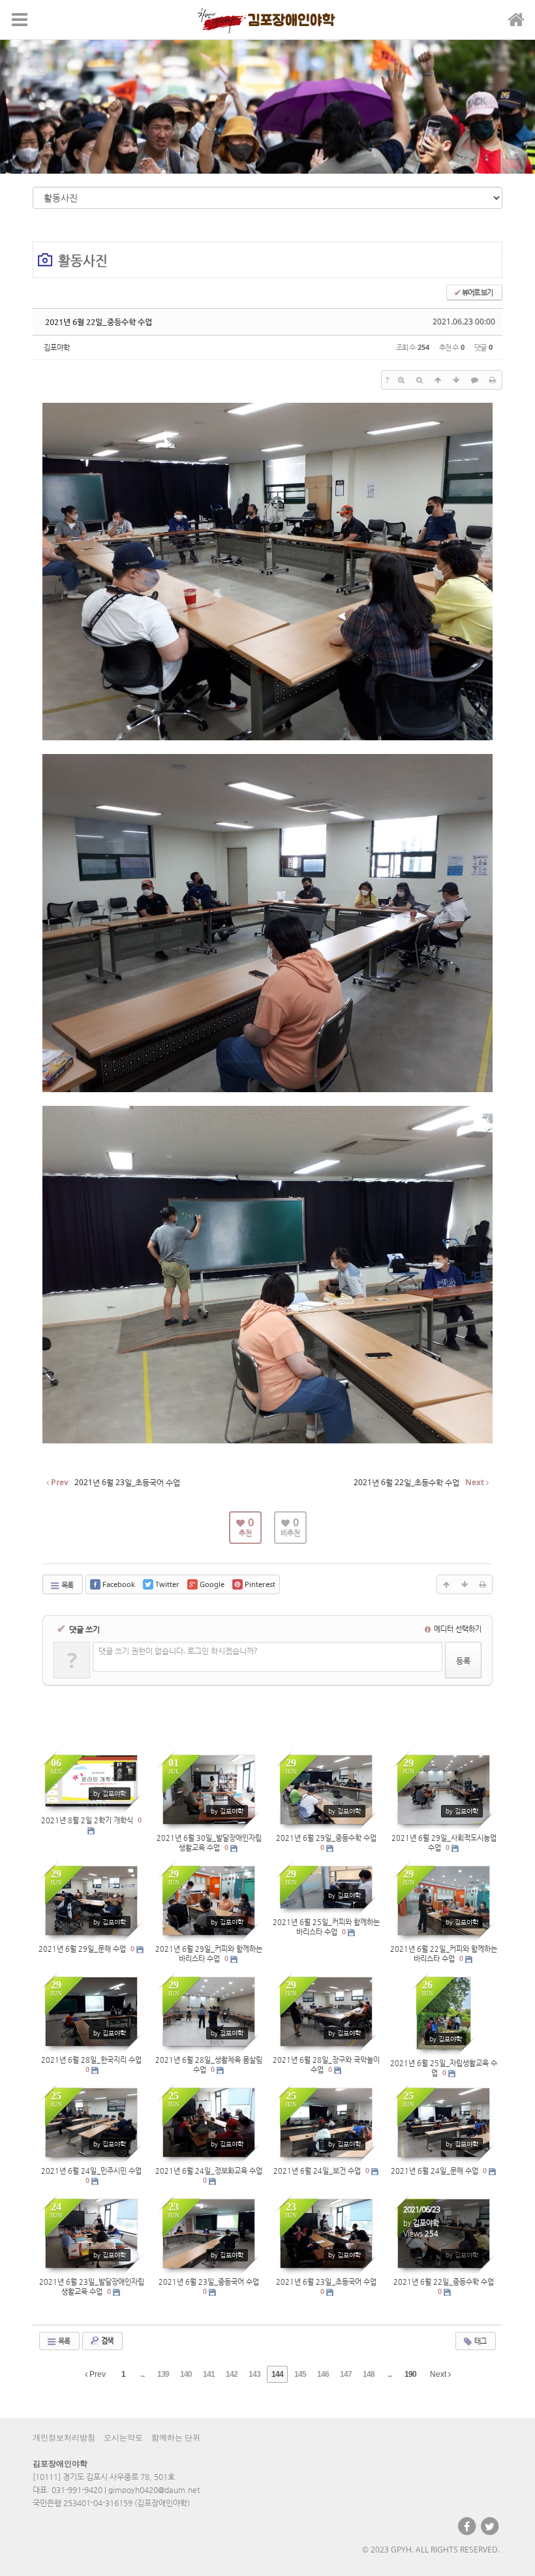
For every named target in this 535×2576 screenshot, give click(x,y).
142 (232, 2374)
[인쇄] (493, 380)
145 (300, 2374)
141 (209, 2374)
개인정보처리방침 (64, 2438)
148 (369, 2374)
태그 (480, 2341)
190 (410, 2374)
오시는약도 (123, 2438)
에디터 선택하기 (457, 1628)
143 (254, 2374)
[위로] (438, 380)
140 (186, 2374)
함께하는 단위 (176, 2438)
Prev (97, 2374)
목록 (67, 1585)
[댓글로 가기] (474, 380)
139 (163, 2374)
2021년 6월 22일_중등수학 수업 (99, 322)
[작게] (420, 380)
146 (323, 2374)
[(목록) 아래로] (456, 380)
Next (439, 2374)
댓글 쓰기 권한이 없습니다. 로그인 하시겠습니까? (178, 1651)
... (142, 2374)
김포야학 (57, 347)
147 (346, 2374)
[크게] (401, 380)
